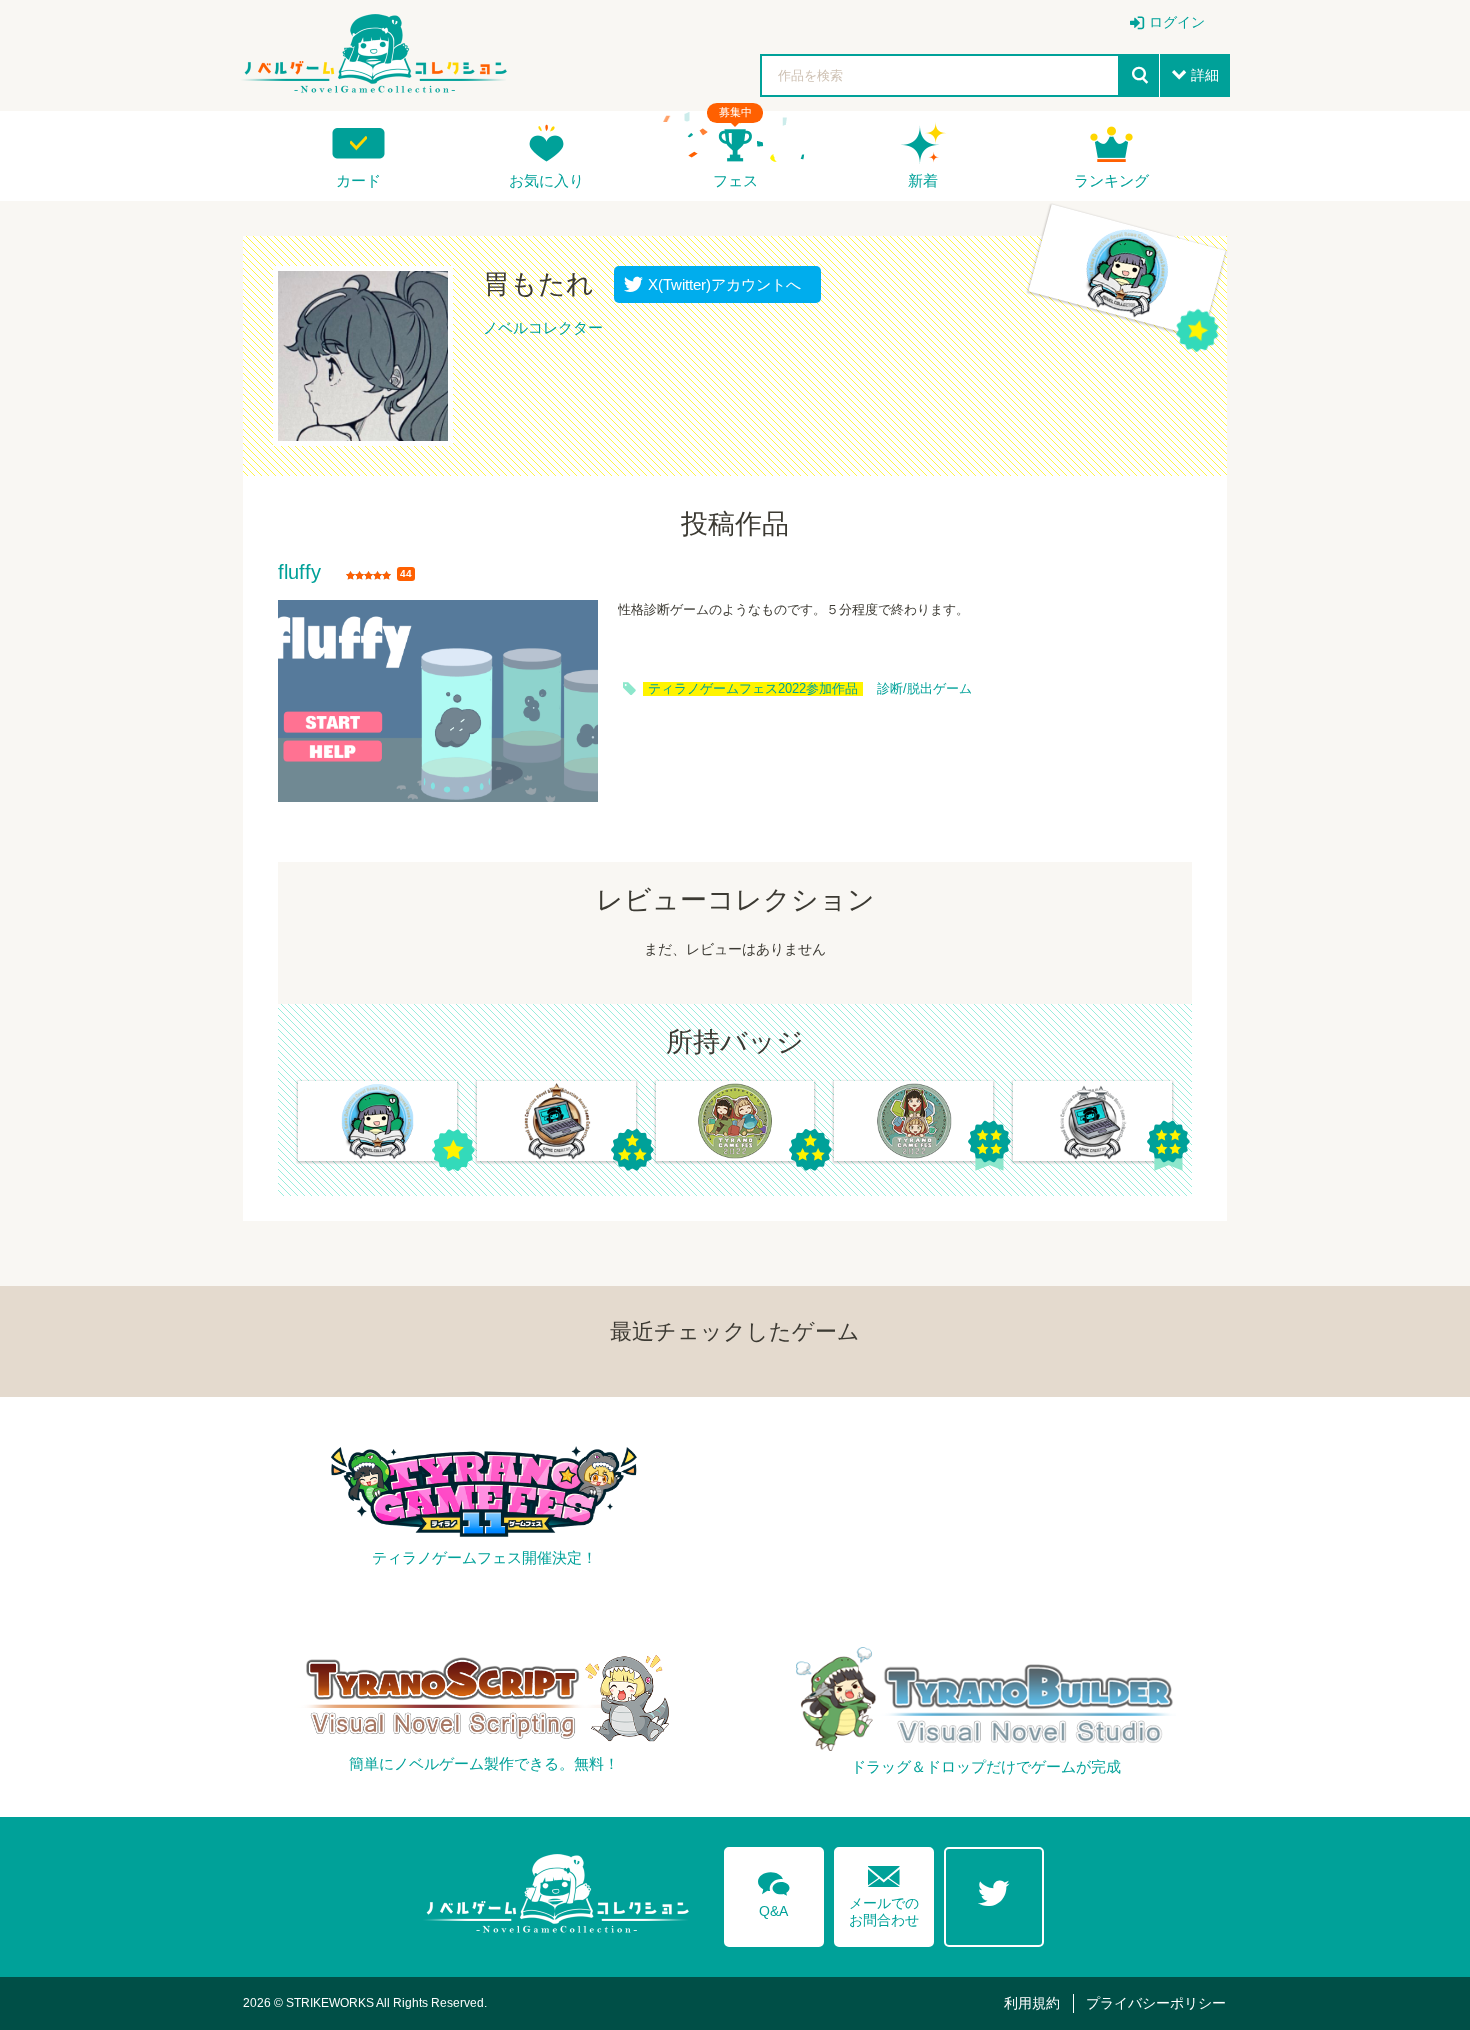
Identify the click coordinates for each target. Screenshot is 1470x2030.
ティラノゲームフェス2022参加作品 (753, 689)
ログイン (1177, 22)
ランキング (1111, 180)
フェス (735, 180)
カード (358, 180)
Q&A (774, 1891)
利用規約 (1032, 2003)
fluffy (299, 573)
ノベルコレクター (543, 327)
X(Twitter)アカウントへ (720, 284)
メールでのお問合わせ (884, 1891)
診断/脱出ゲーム (924, 689)
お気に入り (546, 180)
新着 (923, 180)
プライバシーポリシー (1156, 2003)
